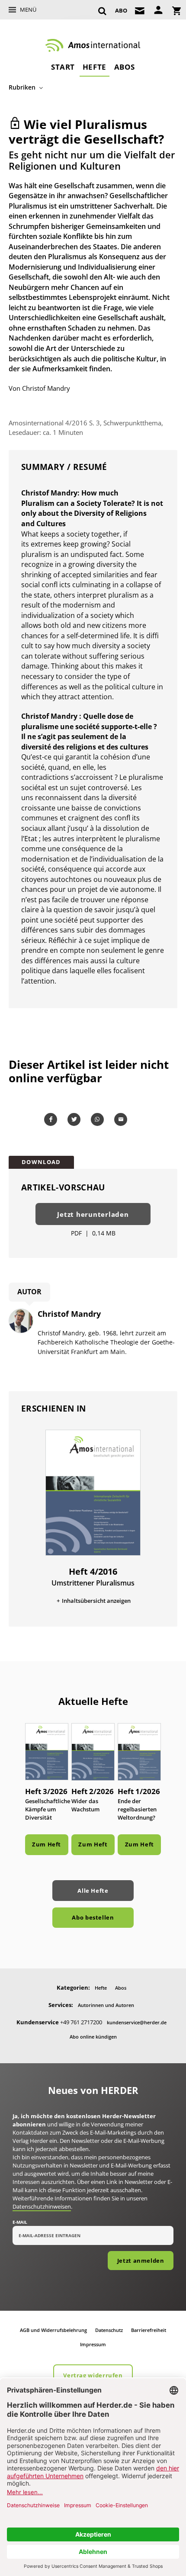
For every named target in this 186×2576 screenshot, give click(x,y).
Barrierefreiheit (149, 2330)
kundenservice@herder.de (137, 2022)
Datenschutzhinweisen (42, 2206)
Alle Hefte (93, 1891)
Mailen (122, 1119)
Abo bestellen (93, 1917)
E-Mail (20, 2222)
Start (63, 67)
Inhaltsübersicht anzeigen (96, 1601)
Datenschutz (109, 2330)
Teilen (52, 1119)
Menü (28, 10)
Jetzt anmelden (141, 2261)
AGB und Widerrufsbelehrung (53, 2330)
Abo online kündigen (93, 2037)
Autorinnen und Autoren (106, 2005)
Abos (125, 67)
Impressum (93, 2344)
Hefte (95, 67)
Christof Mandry (46, 388)
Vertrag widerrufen (93, 2375)
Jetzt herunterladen (93, 1214)
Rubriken (22, 87)
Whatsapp (99, 1119)
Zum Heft (46, 1844)
